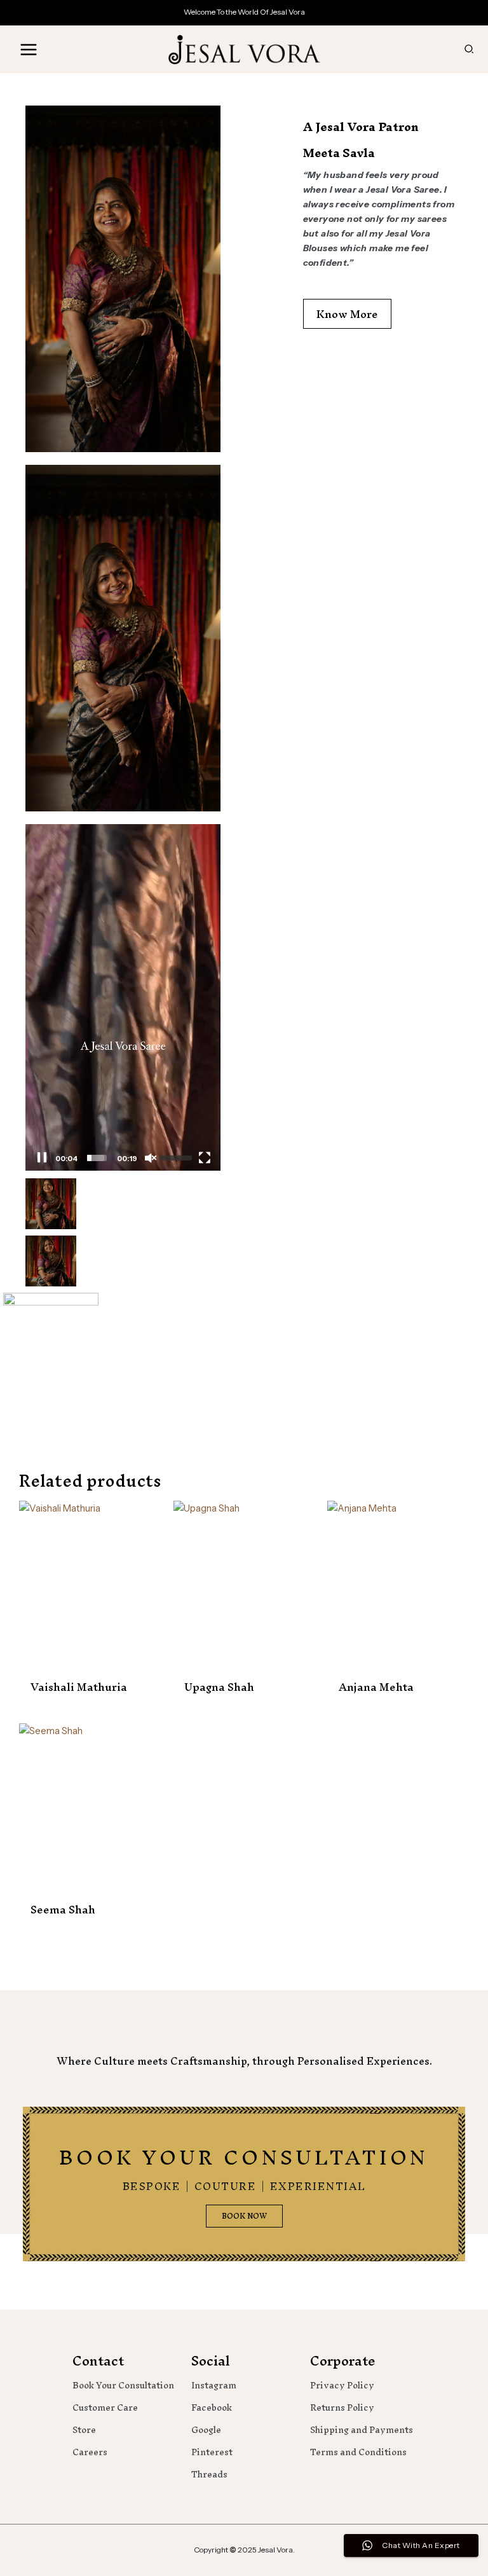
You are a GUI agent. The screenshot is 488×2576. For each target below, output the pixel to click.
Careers (90, 2452)
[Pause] (42, 1158)
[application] (123, 997)
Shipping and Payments (362, 2430)
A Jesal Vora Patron (361, 127)
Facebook (212, 2408)
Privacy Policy (342, 2386)
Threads (209, 2475)
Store (84, 2430)
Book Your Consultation (123, 2386)
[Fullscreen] (204, 1158)
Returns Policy (342, 2408)
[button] (470, 50)
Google (206, 2430)
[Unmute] (150, 1158)
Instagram (214, 2386)
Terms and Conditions (358, 2452)
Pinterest (212, 2452)
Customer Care (105, 2408)
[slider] (96, 1158)
